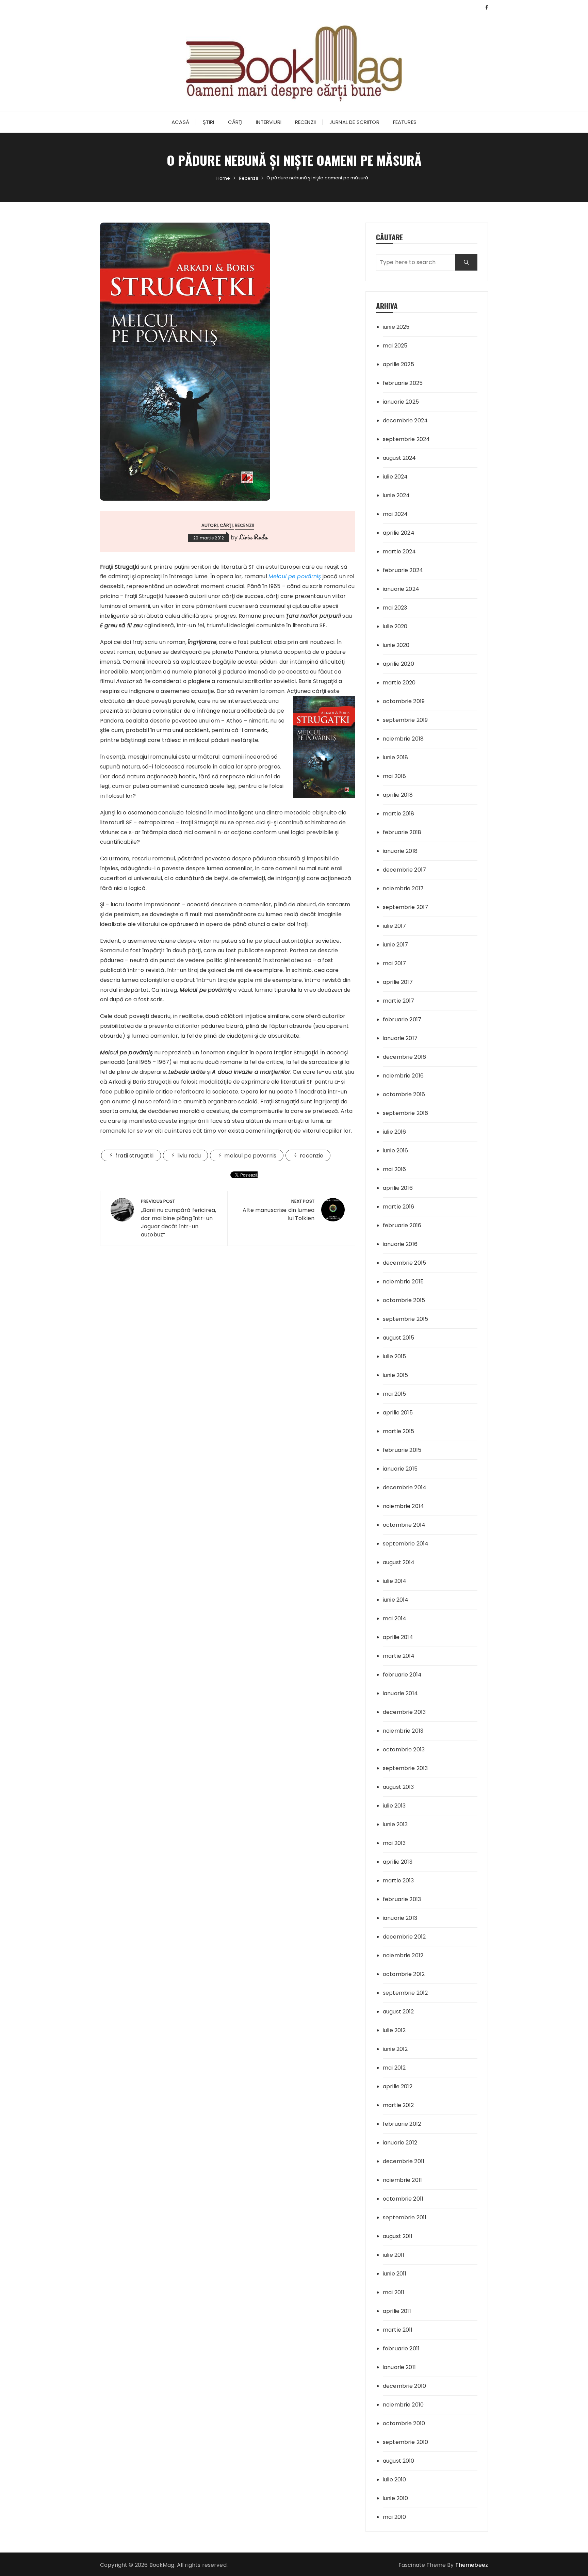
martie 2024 (399, 552)
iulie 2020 (395, 626)
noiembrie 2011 (402, 2180)
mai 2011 (394, 2292)
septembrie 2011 (405, 2217)
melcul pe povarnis (250, 1156)
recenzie (312, 1156)
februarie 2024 (403, 570)
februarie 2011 (401, 2348)
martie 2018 (399, 814)
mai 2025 (395, 346)
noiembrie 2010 (403, 2405)
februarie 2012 (402, 2124)
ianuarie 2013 (400, 1918)
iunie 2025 (396, 327)
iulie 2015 (395, 1356)
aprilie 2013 (398, 1862)
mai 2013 (394, 1843)
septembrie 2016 (405, 1113)
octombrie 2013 (404, 1749)
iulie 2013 (394, 1806)
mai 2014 (395, 1618)
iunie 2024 (396, 495)
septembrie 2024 (406, 439)
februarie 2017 (402, 1019)
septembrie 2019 (405, 720)
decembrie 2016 (404, 1057)
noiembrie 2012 (403, 1955)
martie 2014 (399, 1656)
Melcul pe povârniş (295, 576)
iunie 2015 (396, 1375)
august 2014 (399, 1562)
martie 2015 (399, 1431)
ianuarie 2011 (399, 2367)
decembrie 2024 (405, 420)
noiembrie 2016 (403, 1076)
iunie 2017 (396, 945)
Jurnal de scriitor (354, 122)
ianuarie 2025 (401, 402)
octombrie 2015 (404, 1300)
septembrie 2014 (406, 1544)
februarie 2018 (402, 832)
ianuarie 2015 (400, 1469)
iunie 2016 (396, 1151)
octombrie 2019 (404, 701)
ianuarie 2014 (400, 1693)
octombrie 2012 (404, 1974)
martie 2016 (399, 1207)
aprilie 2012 (398, 2086)
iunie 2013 (395, 1824)
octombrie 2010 (404, 2423)
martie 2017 (399, 1001)
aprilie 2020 (398, 664)
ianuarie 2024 (401, 589)
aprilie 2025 (398, 364)
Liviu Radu (253, 537)
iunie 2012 (395, 2049)
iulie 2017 (395, 926)
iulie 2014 (395, 1581)
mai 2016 (394, 1169)
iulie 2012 (394, 2030)
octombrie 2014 (404, 1525)
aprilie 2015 (398, 1413)
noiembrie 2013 (403, 1731)
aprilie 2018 (398, 795)
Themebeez (472, 2565)
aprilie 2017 (398, 982)
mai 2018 (394, 776)
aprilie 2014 (398, 1637)
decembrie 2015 (404, 1263)
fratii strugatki (134, 1156)
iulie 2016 (395, 1132)
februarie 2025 (403, 383)
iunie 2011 (395, 2274)
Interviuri (269, 122)
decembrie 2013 (404, 1712)
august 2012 (398, 2012)
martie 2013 (398, 1881)
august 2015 (399, 1338)
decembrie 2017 (404, 870)
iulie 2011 (394, 2255)
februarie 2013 (402, 1899)
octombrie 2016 (404, 1094)
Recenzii (305, 122)
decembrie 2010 (404, 2386)
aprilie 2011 (397, 2311)
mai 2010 (394, 2517)
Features (405, 122)
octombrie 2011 (403, 2199)
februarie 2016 (402, 1225)
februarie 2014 (402, 1675)
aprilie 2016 (398, 1188)
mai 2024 (395, 514)
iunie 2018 (396, 757)
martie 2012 (398, 2105)
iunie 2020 (396, 645)
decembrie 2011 (404, 2161)
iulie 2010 (395, 2480)
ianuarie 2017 (400, 1038)
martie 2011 (398, 2330)
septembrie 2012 (405, 1993)
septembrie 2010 (405, 2442)
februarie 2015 (402, 1450)
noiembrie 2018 (403, 739)
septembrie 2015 (405, 1319)
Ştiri (209, 122)
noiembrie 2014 (403, 1506)
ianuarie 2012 (400, 2143)
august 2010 (399, 2461)
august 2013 (398, 1787)
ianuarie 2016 (400, 1244)
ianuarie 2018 (400, 851)
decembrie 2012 (404, 1937)
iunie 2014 (396, 1600)
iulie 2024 (395, 477)
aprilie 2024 (399, 533)
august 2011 (398, 2236)
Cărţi (235, 122)
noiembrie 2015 (403, 1282)
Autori (210, 525)
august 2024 (399, 458)
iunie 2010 (396, 2498)
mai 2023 (395, 608)
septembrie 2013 (405, 1768)
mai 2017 (394, 963)
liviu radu (189, 1156)
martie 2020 (399, 683)
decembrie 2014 (405, 1487)
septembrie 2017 (405, 907)
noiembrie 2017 (403, 888)
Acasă (180, 122)
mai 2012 (394, 2068)
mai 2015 (394, 1394)
